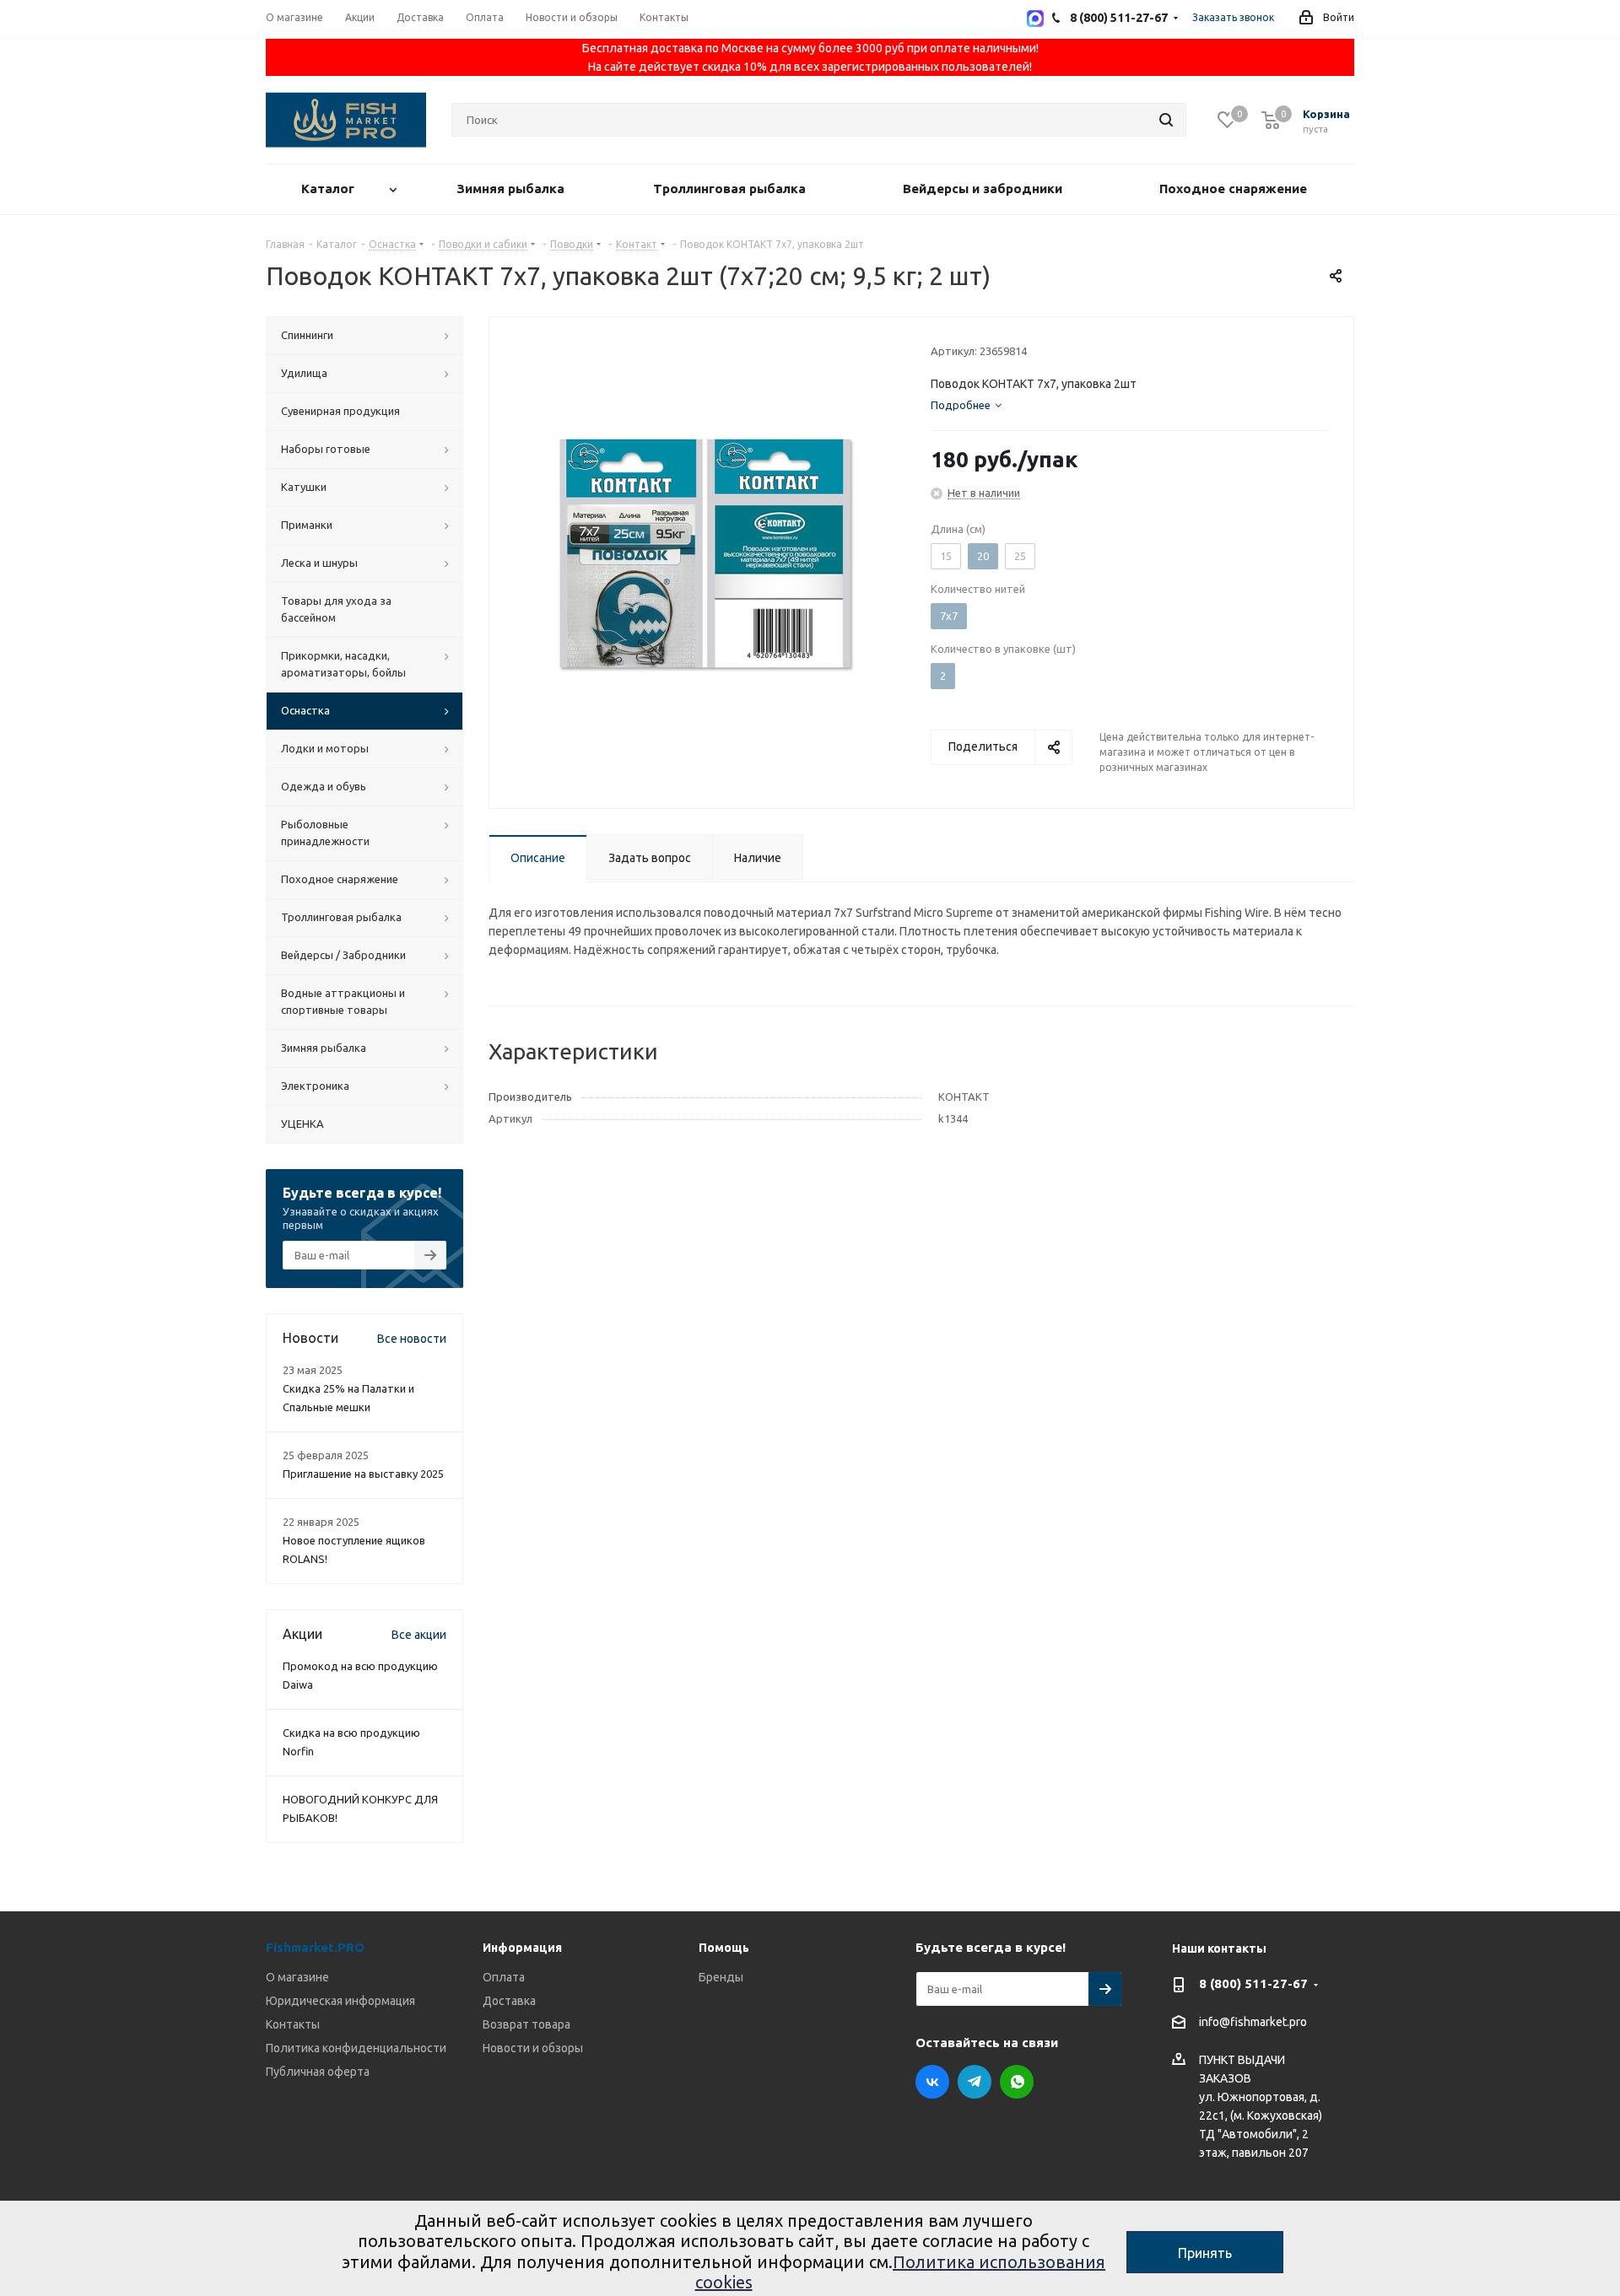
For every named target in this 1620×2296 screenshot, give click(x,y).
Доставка (509, 2001)
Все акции (419, 1635)
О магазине (297, 1977)
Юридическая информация (340, 2001)
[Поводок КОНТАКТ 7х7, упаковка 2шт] (705, 552)
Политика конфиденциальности (356, 2048)
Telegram (975, 2082)
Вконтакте (932, 2082)
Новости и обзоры (533, 2048)
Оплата (504, 1977)
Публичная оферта (318, 2072)
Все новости (412, 1339)
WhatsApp (1017, 2082)
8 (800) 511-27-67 (1253, 1983)
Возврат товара (526, 2024)
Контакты (293, 2024)
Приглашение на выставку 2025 (363, 1474)
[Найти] (1166, 120)
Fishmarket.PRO (315, 1947)
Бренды (721, 1977)
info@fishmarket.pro (1253, 2023)
